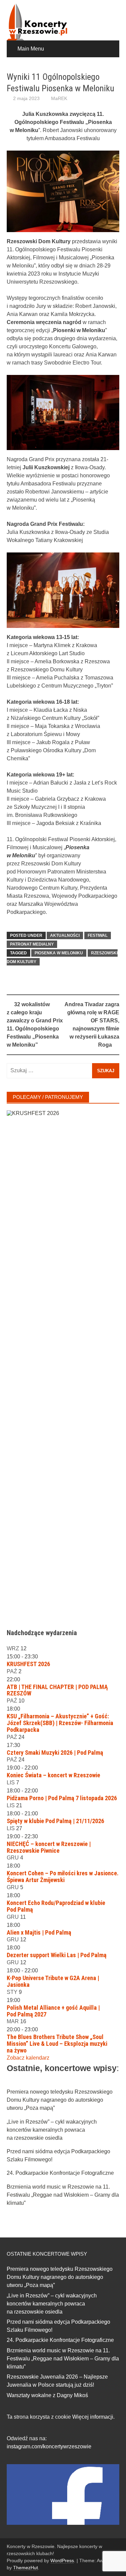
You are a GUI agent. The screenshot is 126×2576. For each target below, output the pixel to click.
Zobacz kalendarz (28, 2058)
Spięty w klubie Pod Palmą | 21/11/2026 (55, 1821)
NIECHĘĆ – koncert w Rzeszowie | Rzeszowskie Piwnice (49, 1847)
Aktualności (65, 935)
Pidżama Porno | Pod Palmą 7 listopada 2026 (62, 1798)
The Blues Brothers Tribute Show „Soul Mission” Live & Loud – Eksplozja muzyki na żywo (57, 2044)
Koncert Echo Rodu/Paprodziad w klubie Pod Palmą (56, 1906)
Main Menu (31, 49)
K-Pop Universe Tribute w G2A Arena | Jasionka (53, 1981)
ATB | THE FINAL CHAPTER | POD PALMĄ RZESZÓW (57, 1690)
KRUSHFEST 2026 (28, 1664)
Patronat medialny (32, 944)
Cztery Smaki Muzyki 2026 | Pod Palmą (55, 1753)
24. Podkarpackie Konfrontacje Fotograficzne (60, 2173)
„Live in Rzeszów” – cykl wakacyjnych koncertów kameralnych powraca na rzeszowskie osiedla (52, 2130)
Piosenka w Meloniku (59, 953)
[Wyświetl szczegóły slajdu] (63, 1363)
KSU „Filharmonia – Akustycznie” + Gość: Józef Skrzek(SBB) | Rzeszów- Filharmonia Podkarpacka (60, 1723)
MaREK (59, 98)
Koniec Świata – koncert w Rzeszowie (53, 1775)
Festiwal (98, 935)
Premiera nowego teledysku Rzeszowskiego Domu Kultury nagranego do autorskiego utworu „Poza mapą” (60, 2100)
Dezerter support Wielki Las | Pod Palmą (57, 1955)
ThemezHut (26, 2568)
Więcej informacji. (93, 2417)
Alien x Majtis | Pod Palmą (39, 1932)
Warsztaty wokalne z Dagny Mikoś (47, 2395)
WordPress (62, 2561)
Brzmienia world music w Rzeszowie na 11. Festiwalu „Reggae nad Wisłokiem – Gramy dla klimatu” (63, 2195)
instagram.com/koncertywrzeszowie (49, 2446)
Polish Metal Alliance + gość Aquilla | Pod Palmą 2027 (53, 2011)
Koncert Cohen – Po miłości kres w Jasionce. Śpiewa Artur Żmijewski (63, 1877)
